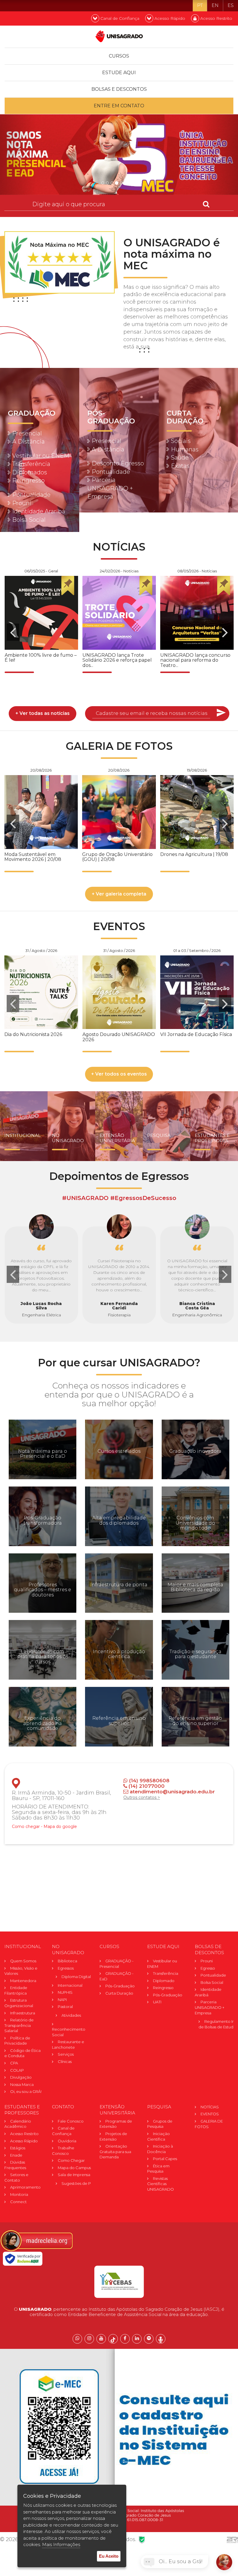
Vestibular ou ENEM (41, 456)
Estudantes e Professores (212, 1138)
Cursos (119, 56)
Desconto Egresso (118, 463)
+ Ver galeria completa (119, 894)
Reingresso (28, 480)
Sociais (181, 441)
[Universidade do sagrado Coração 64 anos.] (119, 155)
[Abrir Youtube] (101, 2339)
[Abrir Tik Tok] (113, 2339)
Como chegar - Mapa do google (44, 1826)
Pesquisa (159, 1135)
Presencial (27, 433)
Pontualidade (31, 495)
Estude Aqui (119, 73)
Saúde (180, 457)
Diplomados (30, 472)
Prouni (22, 503)
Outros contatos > (142, 1797)
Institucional (22, 1135)
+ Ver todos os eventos (119, 1074)
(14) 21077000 (146, 1786)
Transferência (31, 464)
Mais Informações (61, 2544)
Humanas (185, 449)
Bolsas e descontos (119, 89)
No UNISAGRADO (68, 1138)
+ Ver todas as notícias (43, 713)
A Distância (28, 442)
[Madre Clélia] (36, 2240)
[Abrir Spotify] (149, 2339)
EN (215, 5)
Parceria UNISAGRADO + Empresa (110, 488)
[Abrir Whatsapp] (77, 2339)
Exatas (180, 466)
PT (200, 5)
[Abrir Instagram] (89, 2339)
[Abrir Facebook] (125, 2339)
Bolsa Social (29, 520)
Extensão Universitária (117, 1138)
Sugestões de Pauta (80, 2183)
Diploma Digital (76, 1977)
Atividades (71, 2015)
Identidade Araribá (39, 511)
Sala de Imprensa (74, 2175)
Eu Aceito (109, 2556)
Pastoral (65, 2007)
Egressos (66, 1968)
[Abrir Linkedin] (137, 2339)
